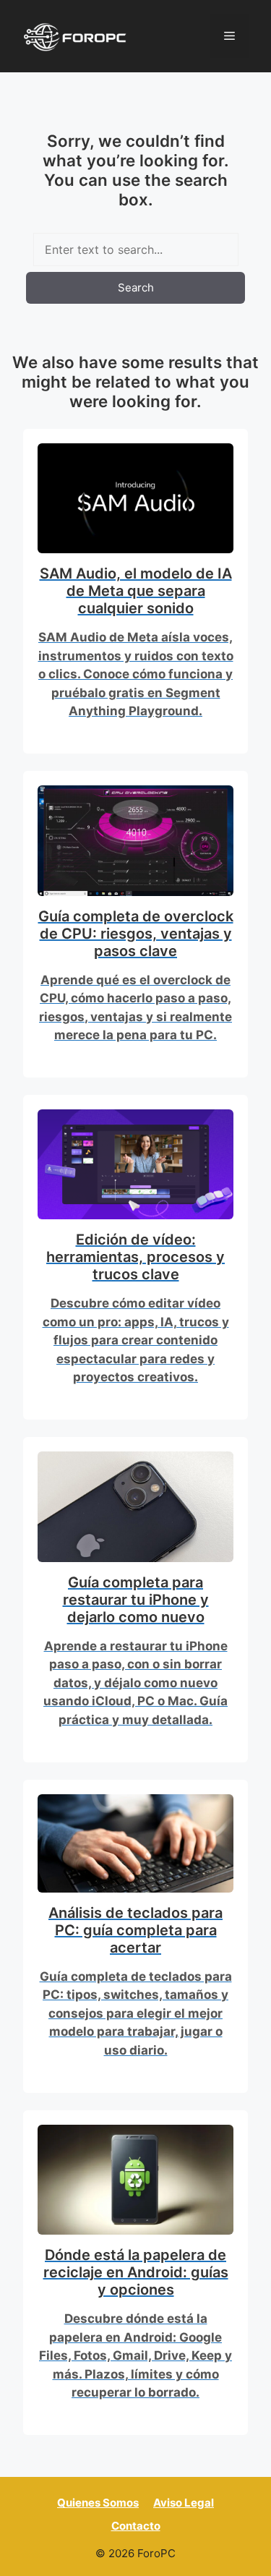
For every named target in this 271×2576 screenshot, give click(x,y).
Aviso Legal (184, 2503)
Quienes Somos (98, 2503)
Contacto (136, 2526)
